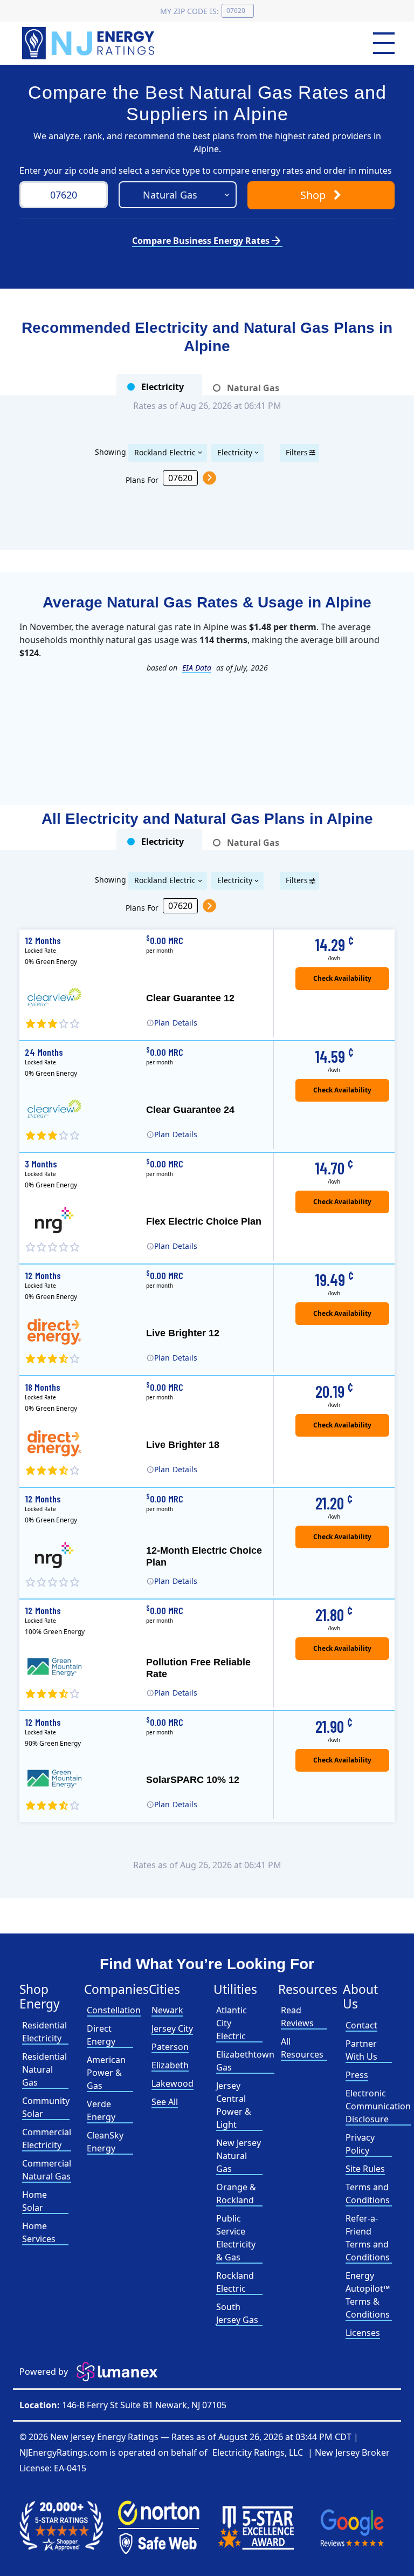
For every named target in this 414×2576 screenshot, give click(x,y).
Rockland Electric (165, 452)
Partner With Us (361, 2050)
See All (165, 2102)
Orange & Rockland (236, 2194)
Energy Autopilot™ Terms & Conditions (368, 2295)
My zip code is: (189, 11)
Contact (361, 2025)
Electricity (235, 452)
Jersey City (172, 2028)
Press (357, 2075)
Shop (314, 195)
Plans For (142, 479)
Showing (111, 451)
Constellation (114, 2010)
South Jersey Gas (237, 2313)
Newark (167, 2010)
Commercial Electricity (47, 2138)
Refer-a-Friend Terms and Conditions (368, 2238)
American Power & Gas (106, 2073)
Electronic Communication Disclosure (378, 2106)
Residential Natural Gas (44, 2069)
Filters (297, 452)
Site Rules (365, 2169)
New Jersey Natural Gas (239, 2156)
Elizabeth (170, 2065)
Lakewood (172, 2083)
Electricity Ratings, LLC (258, 2452)
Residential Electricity (44, 2032)
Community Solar (46, 2107)
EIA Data (197, 668)
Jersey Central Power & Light (234, 2105)
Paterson (170, 2047)
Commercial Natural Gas (47, 2170)
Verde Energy (101, 2110)
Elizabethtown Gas (245, 2061)
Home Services (39, 2232)
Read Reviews (297, 2017)
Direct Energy (101, 2035)
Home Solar (34, 2201)
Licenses (363, 2333)
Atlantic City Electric (232, 2023)
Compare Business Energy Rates (207, 241)
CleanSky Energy (105, 2142)
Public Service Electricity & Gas (236, 2238)
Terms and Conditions (368, 2194)
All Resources (302, 2048)
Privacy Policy (360, 2144)
